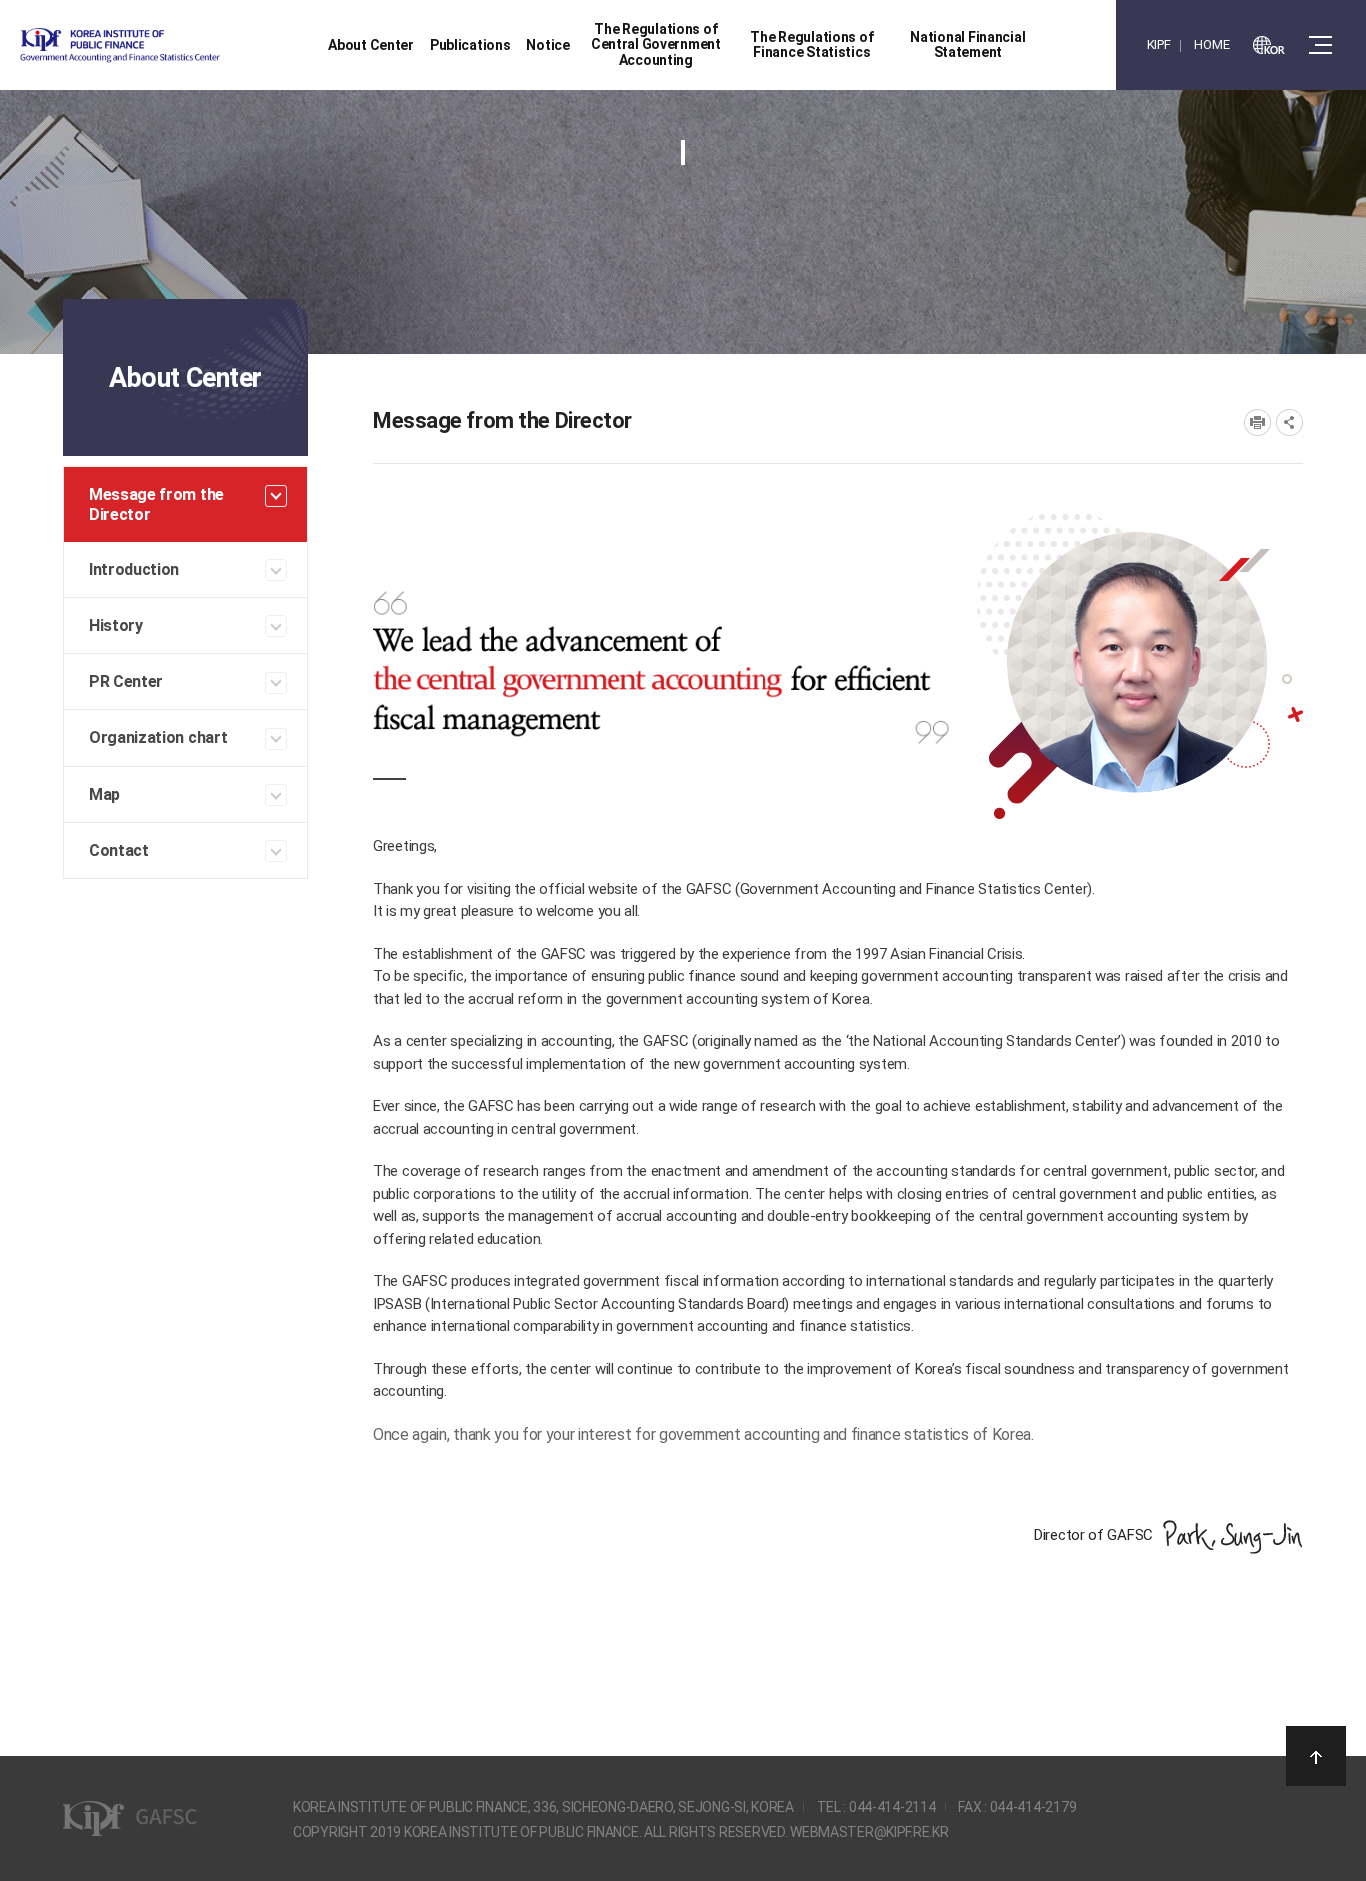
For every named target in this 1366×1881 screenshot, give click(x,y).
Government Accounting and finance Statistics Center (173, 45)
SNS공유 (1289, 422)
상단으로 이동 (1316, 1756)
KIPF (1159, 44)
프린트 (1257, 422)
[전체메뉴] (1320, 45)
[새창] (1269, 45)
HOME (1211, 44)
